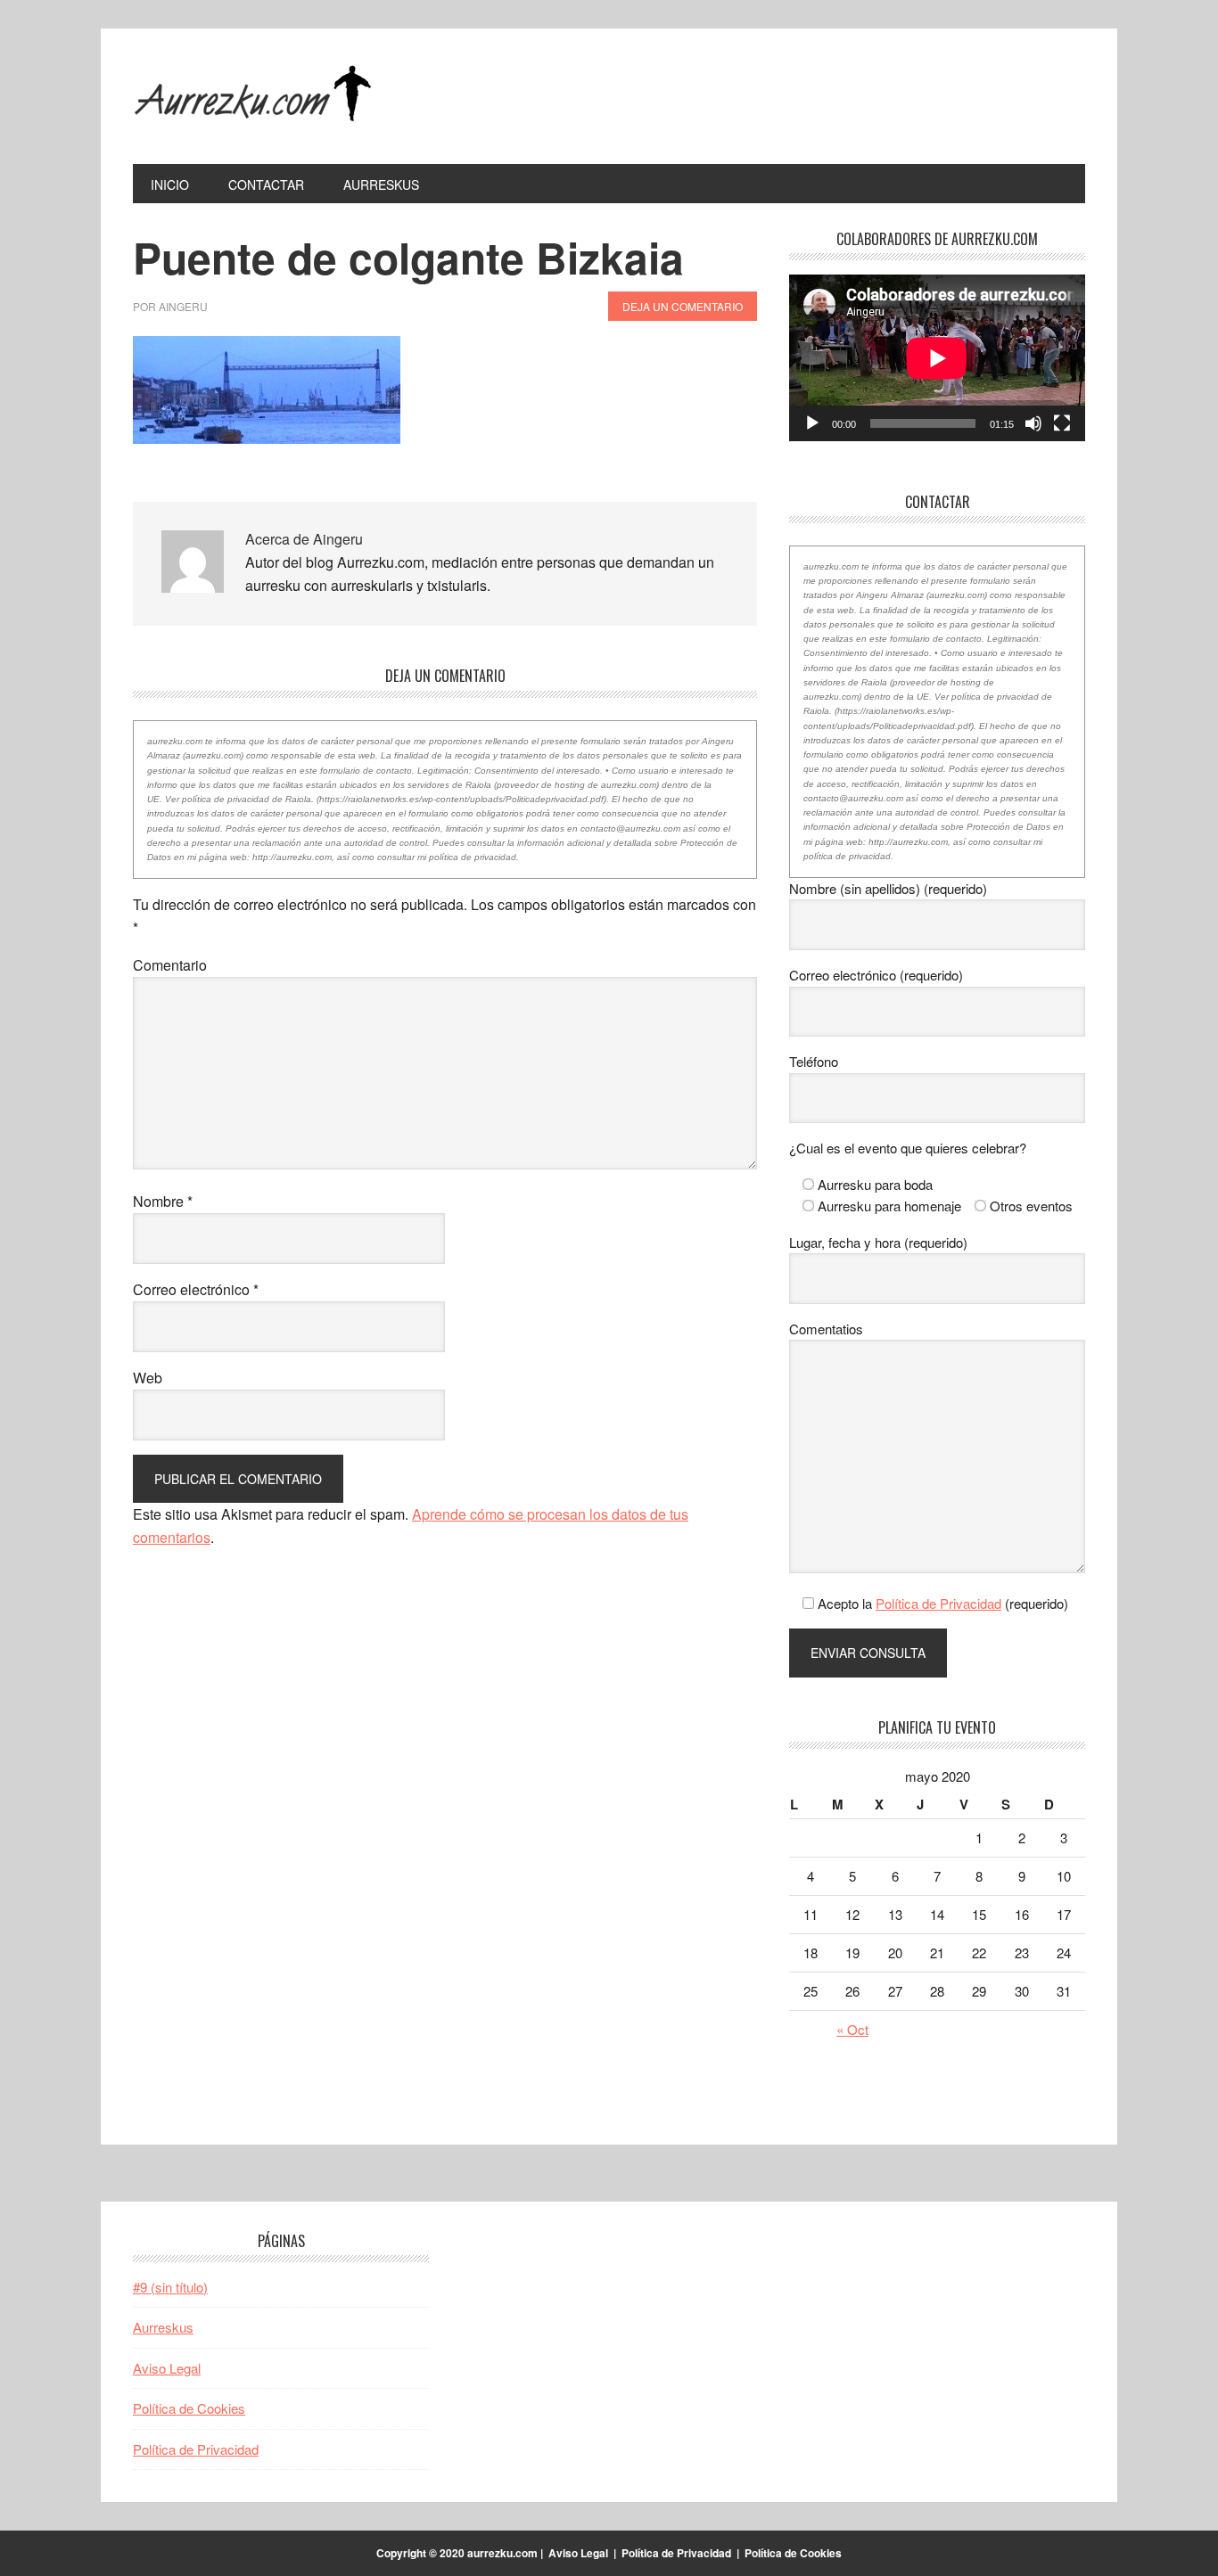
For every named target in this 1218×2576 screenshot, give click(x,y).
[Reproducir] (812, 423)
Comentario (170, 965)
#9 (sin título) (170, 2287)
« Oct (852, 2029)
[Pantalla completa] (1062, 423)
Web (148, 1378)
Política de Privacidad (938, 1603)
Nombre (163, 1201)
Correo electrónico (196, 1289)
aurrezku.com (253, 96)
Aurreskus (163, 2327)
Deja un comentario (683, 306)
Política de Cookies (189, 2408)
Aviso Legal (167, 2368)
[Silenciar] (1033, 423)
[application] (937, 358)
